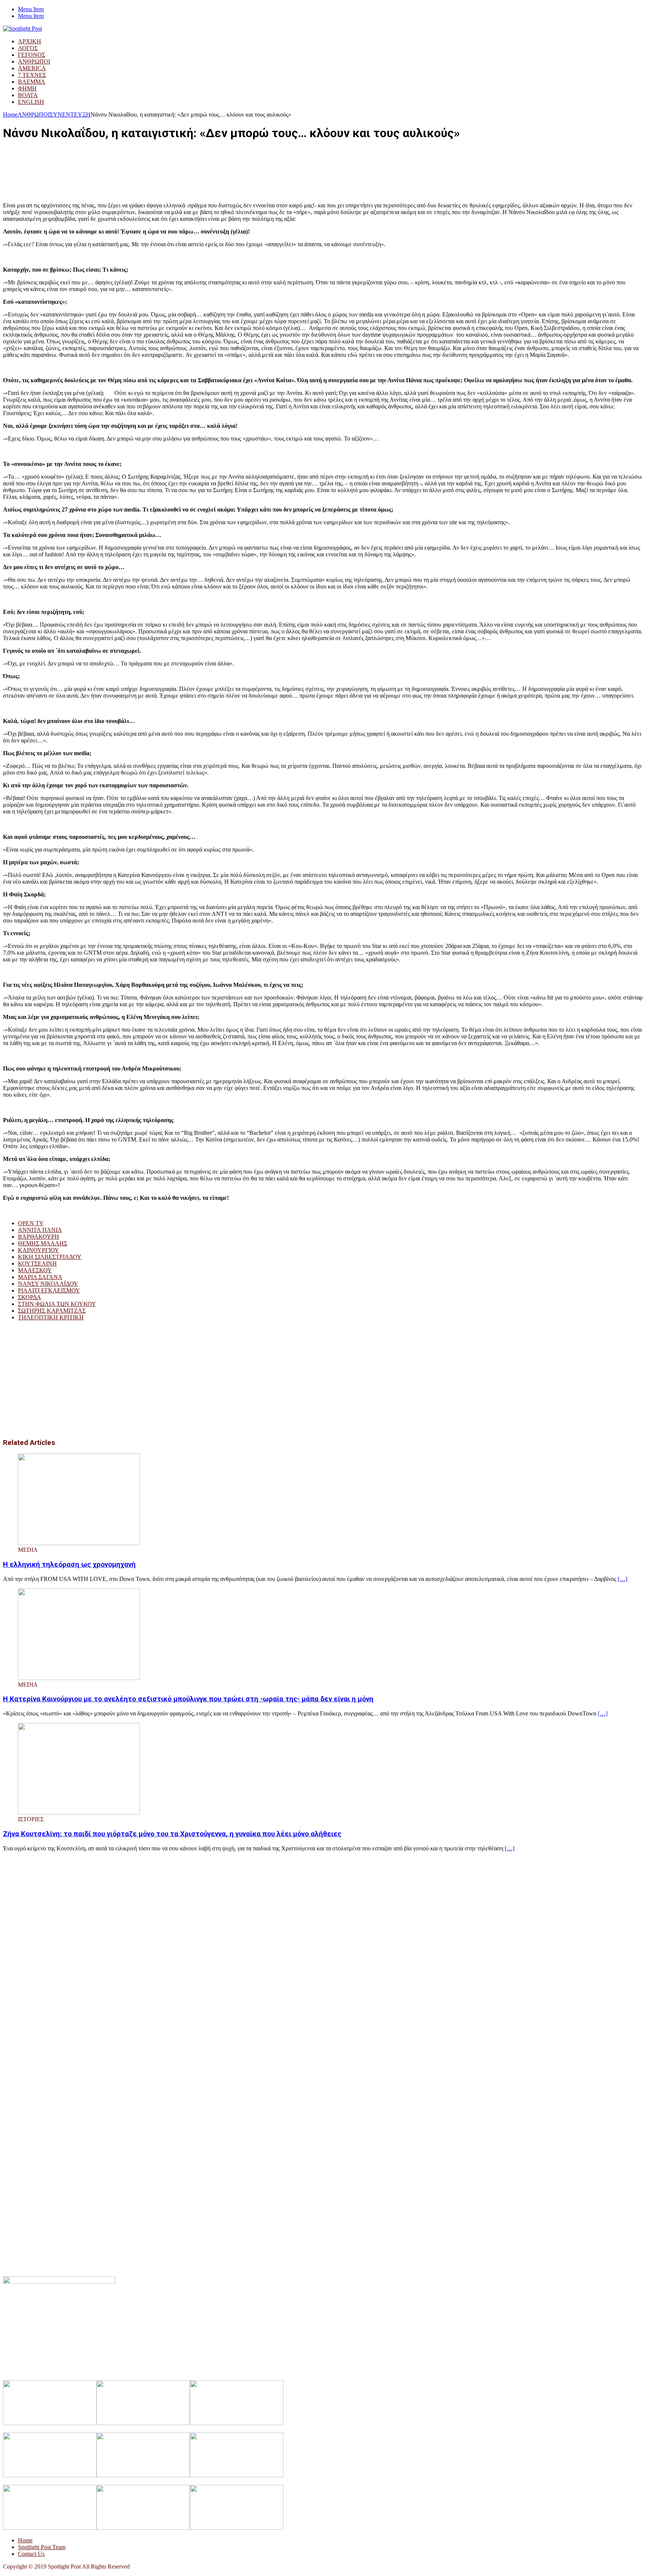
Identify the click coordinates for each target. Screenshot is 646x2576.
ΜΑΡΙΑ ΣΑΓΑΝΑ (40, 1277)
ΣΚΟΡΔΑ (30, 1297)
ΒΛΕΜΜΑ (32, 82)
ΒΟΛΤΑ (28, 95)
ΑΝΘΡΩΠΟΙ (34, 61)
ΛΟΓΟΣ (28, 48)
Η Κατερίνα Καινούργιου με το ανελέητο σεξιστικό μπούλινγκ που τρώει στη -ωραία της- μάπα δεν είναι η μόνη (188, 1699)
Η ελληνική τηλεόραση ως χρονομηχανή (69, 1565)
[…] (622, 1579)
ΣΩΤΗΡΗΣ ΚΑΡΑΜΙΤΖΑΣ (52, 1311)
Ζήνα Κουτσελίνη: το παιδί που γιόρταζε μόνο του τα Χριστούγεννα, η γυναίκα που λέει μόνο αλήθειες (172, 1834)
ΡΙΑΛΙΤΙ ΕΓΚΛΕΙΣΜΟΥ (49, 1290)
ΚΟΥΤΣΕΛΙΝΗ (37, 1264)
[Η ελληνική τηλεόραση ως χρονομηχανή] (79, 1543)
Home (25, 2540)
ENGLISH (31, 102)
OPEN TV (31, 1223)
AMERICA (32, 68)
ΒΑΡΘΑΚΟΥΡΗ (39, 1237)
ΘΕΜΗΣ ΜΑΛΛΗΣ (43, 1243)
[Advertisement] (139, 165)
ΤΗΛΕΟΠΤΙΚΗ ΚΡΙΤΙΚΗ (51, 1317)
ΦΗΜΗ (27, 88)
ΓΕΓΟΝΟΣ (32, 55)
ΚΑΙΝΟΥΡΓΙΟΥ (39, 1250)
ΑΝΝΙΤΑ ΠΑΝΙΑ (40, 1230)
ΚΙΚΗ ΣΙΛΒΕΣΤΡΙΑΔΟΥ (50, 1257)
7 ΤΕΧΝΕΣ (32, 75)
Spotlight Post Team (42, 2547)
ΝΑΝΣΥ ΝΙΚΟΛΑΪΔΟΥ (48, 1284)
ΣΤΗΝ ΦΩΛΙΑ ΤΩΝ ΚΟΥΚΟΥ (57, 1304)
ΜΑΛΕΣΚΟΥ (35, 1270)
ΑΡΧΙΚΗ (30, 41)
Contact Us (31, 2554)
